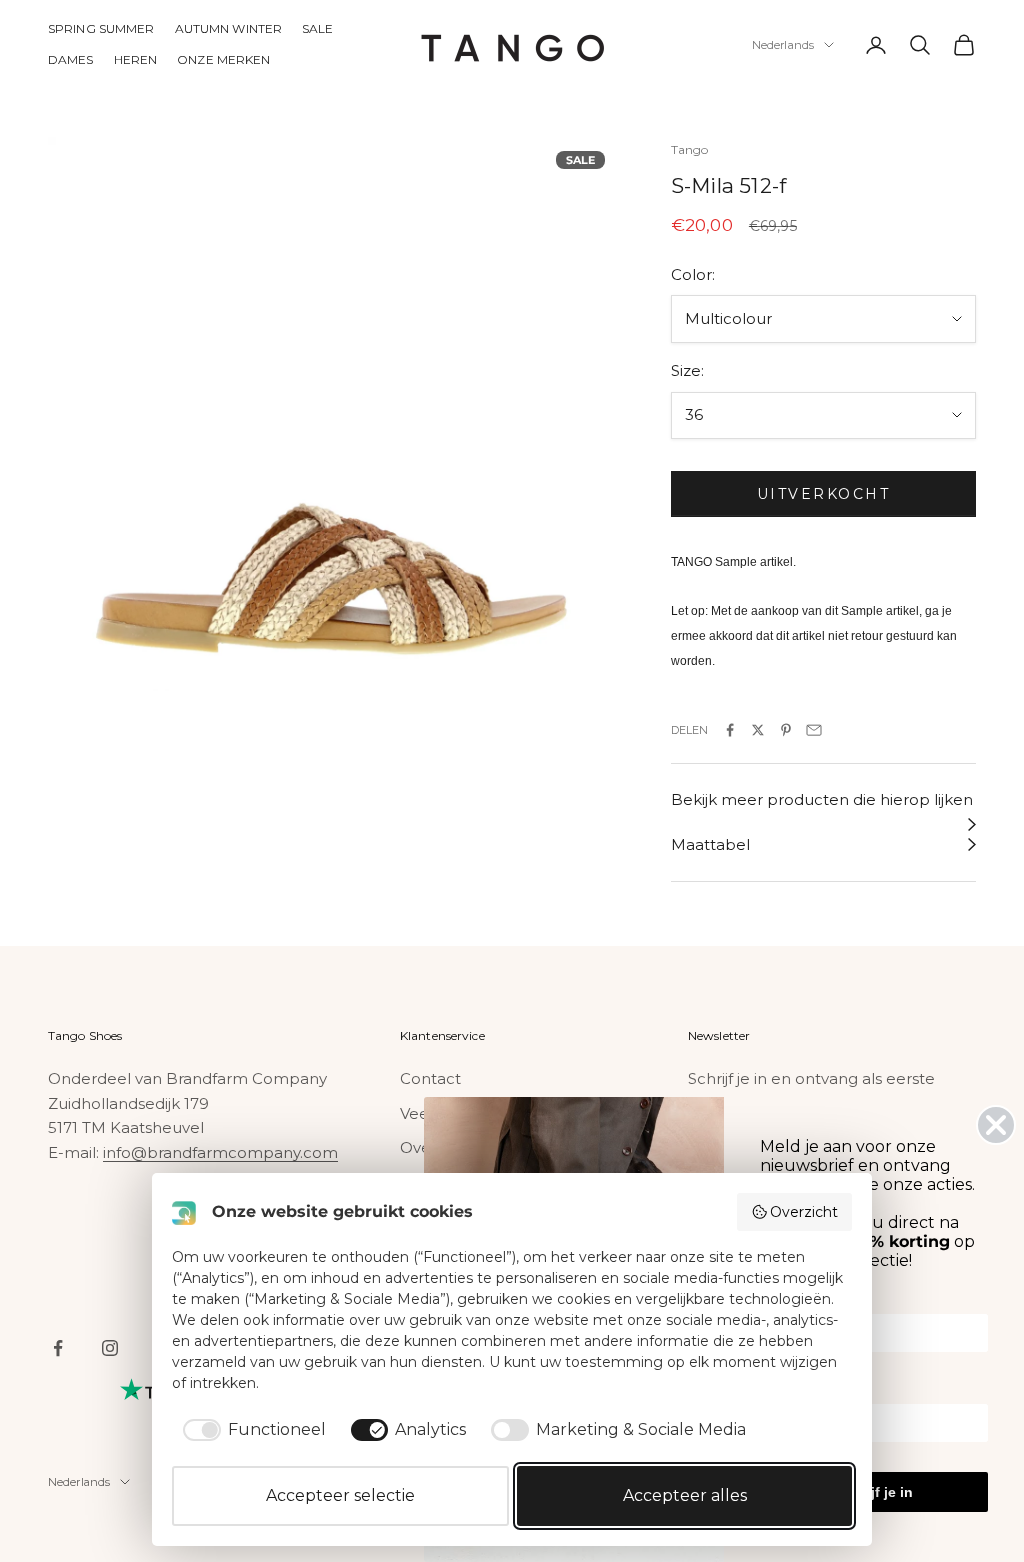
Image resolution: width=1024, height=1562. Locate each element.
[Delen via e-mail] (814, 730)
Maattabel (710, 844)
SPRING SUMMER (101, 28)
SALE (317, 28)
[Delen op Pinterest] (786, 730)
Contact (430, 1078)
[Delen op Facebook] (730, 730)
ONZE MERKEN (223, 59)
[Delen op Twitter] (758, 730)
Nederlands (783, 45)
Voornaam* (796, 1300)
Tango (690, 149)
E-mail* (783, 1390)
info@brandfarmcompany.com (220, 1152)
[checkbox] (251, 1430)
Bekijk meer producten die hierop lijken (822, 799)
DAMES (71, 59)
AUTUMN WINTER (229, 28)
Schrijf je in (874, 1492)
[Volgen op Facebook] (58, 1348)
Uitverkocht (824, 494)
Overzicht (804, 1212)
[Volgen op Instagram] (110, 1348)
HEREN (136, 59)
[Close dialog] (996, 1125)
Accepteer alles (685, 1495)
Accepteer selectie (340, 1495)
